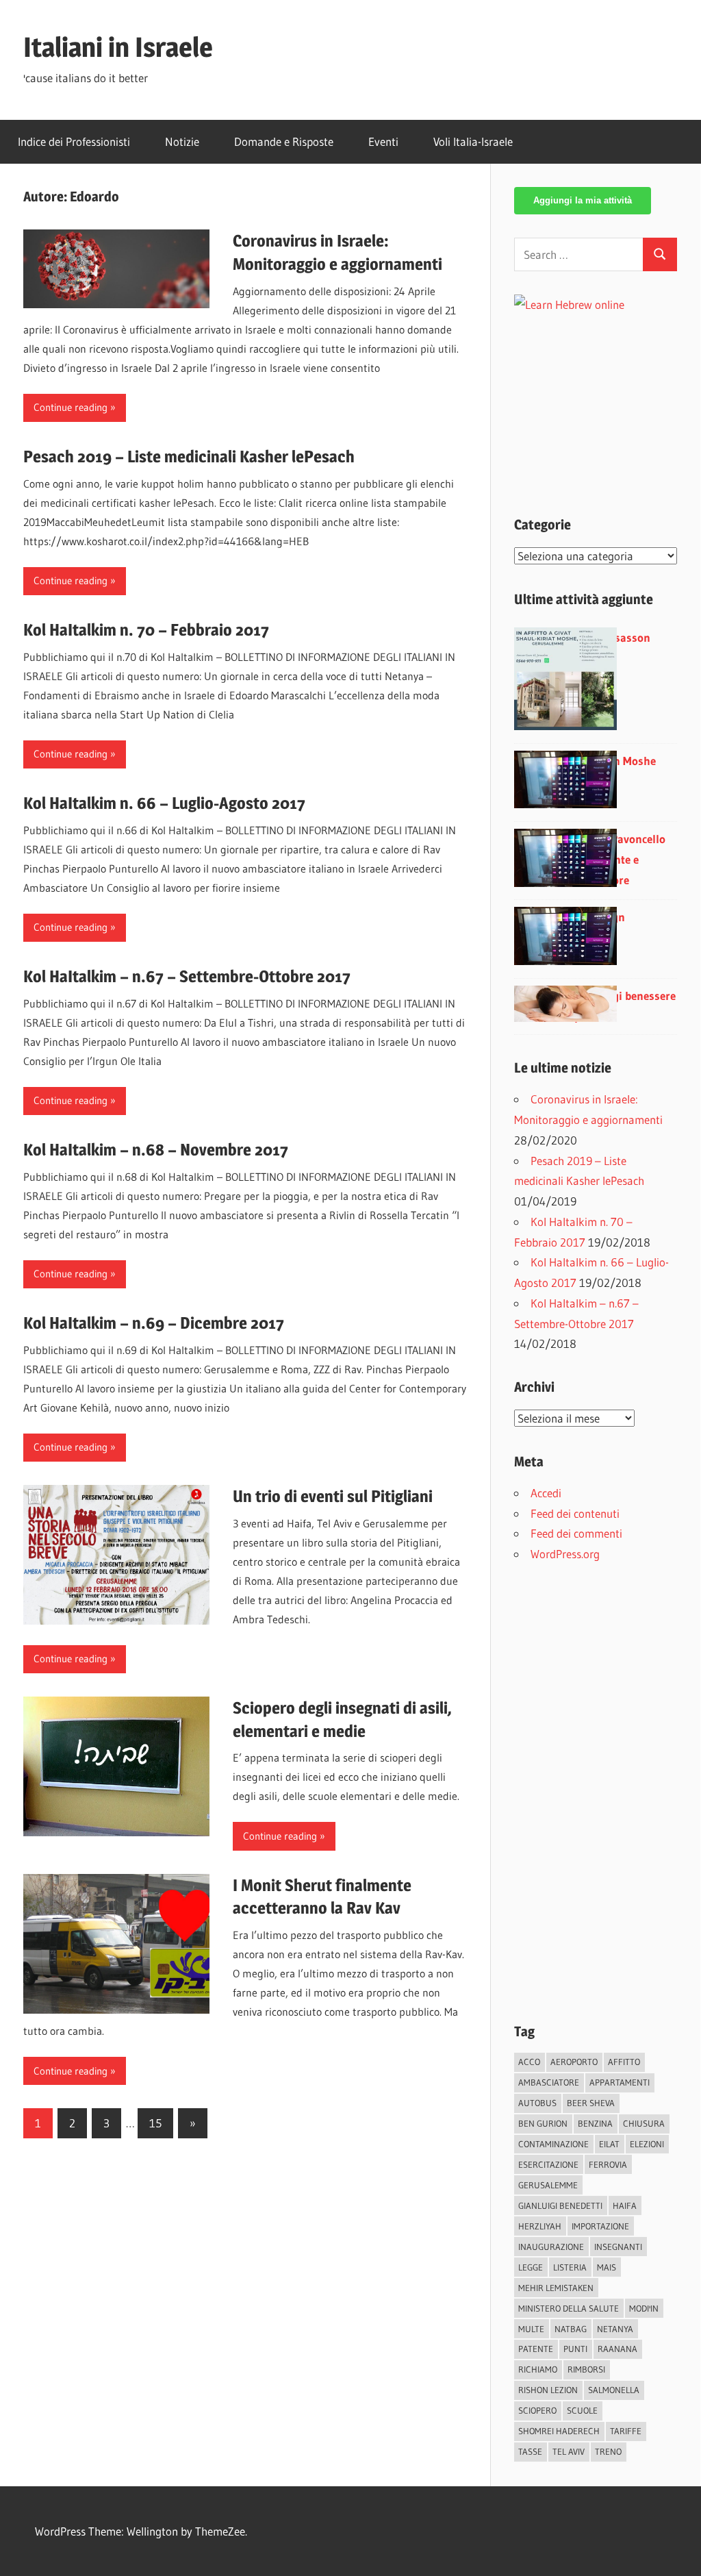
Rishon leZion (548, 2390)
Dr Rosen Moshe (615, 761)
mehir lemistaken (556, 2288)
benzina (595, 2123)
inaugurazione (551, 2247)
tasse (530, 2451)
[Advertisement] (608, 401)
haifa (625, 2205)
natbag (571, 2329)
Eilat (609, 2144)
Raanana (617, 2349)
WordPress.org (565, 1554)
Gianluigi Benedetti (560, 2205)
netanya (615, 2329)
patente (536, 2349)
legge (531, 2267)
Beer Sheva (591, 2103)
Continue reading (71, 407)
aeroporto (574, 2062)
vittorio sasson (612, 637)
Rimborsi (586, 2369)
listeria (570, 2267)
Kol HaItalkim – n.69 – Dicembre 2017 (154, 1323)
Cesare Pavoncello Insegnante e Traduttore (620, 859)
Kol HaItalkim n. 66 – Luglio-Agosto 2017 (164, 803)
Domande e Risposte (284, 141)
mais (607, 2267)
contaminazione (553, 2144)
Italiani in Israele (118, 47)
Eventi (383, 141)
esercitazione (548, 2164)
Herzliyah (540, 2226)
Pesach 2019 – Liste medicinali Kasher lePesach (189, 457)
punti (575, 2349)
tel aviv (569, 2451)
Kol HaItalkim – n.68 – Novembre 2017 (156, 1150)
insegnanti (618, 2247)
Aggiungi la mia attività (583, 200)
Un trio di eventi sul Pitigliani (333, 1496)
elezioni (647, 2144)
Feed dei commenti (576, 1533)
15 (155, 2123)
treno (608, 2451)
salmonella (614, 2390)
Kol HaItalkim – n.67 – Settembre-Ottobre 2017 (187, 976)
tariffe (626, 2431)
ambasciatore (549, 2082)
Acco (529, 2062)
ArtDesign (600, 917)
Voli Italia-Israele (473, 141)
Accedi (546, 1493)
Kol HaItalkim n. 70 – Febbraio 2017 (146, 630)
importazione (600, 2226)
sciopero (537, 2410)
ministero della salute (569, 2308)
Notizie (182, 141)
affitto (624, 2062)
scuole (582, 2410)
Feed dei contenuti (575, 1513)
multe (531, 2329)
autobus (537, 2103)
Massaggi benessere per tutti (625, 1006)
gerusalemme (548, 2185)
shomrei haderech (559, 2431)
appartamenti (620, 2082)
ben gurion (543, 2123)
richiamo (538, 2369)
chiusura (644, 2123)
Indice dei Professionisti (74, 141)
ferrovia (608, 2164)
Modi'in (644, 2308)
